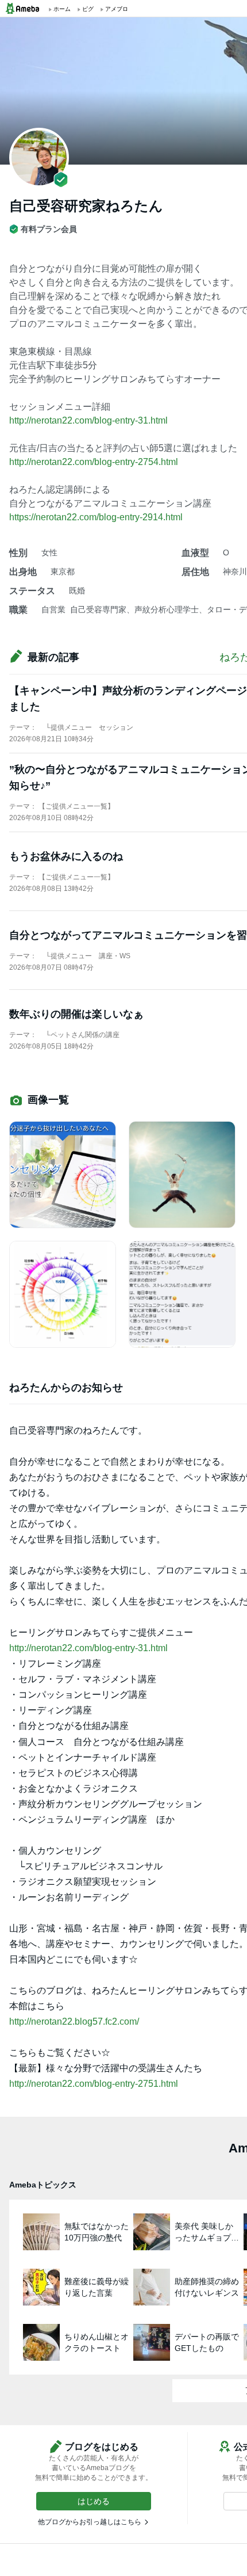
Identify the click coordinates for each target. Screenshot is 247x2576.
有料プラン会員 (49, 229)
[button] (94, 2501)
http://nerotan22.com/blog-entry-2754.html (94, 462)
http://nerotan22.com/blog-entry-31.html (88, 420)
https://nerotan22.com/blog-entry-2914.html (96, 517)
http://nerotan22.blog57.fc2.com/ (74, 2021)
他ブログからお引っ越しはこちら (90, 2522)
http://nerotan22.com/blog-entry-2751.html (94, 2084)
